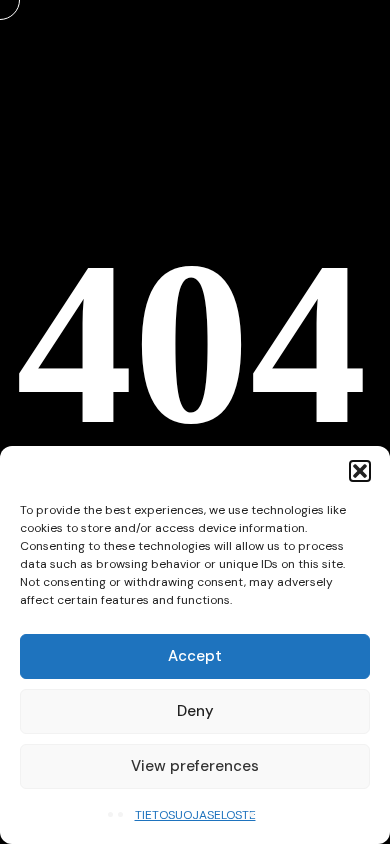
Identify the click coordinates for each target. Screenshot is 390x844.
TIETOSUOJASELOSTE (195, 815)
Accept (195, 656)
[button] (360, 471)
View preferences (195, 766)
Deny (195, 711)
